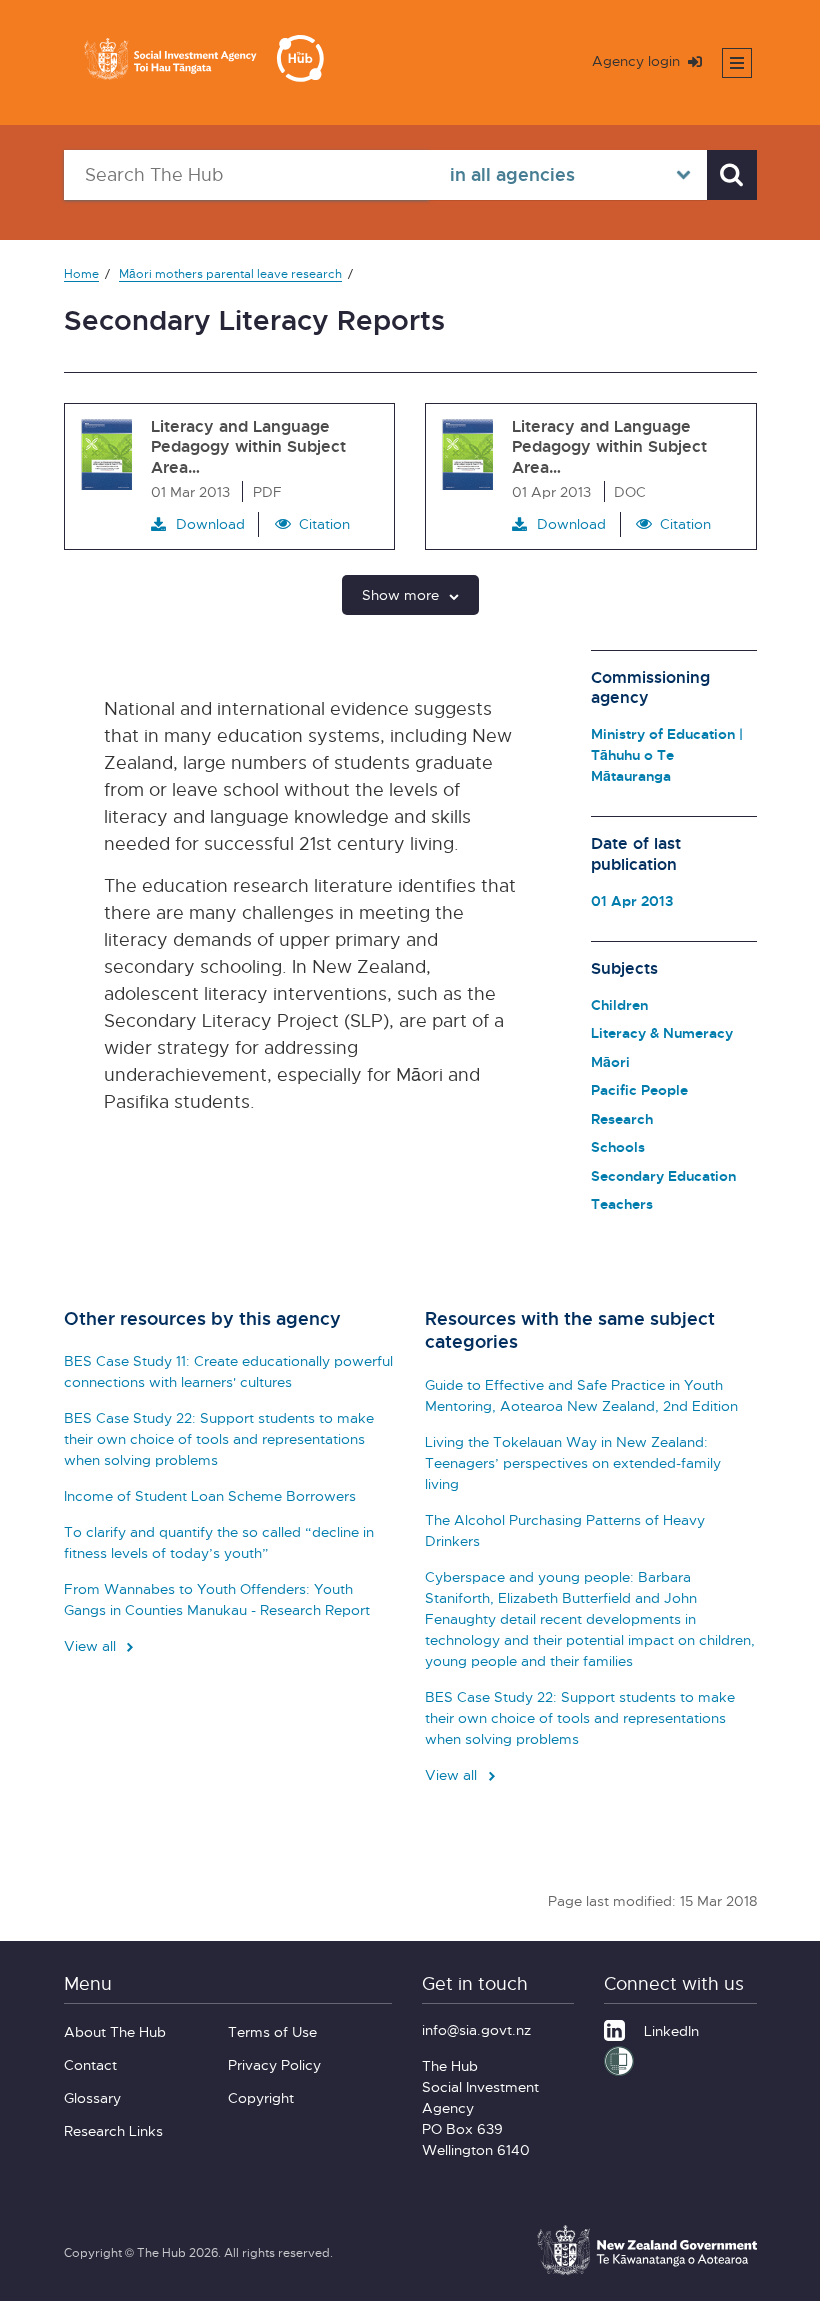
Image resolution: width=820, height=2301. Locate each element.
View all (92, 1645)
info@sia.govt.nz (476, 2029)
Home (81, 273)
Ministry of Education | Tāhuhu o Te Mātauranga (667, 754)
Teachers (622, 1203)
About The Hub (115, 2031)
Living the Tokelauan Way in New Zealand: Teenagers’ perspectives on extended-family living (573, 1462)
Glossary (92, 2097)
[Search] (732, 175)
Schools (618, 1146)
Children (619, 1004)
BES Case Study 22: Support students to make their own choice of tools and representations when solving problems (219, 1438)
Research (622, 1118)
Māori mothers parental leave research (230, 273)
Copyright (261, 2097)
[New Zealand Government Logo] (647, 2272)
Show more (400, 594)
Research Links (113, 2130)
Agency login (638, 60)
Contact (90, 2064)
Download (210, 523)
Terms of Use (272, 2031)
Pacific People (639, 1089)
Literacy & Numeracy (662, 1032)
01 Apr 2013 (632, 900)
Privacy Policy (274, 2064)
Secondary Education (663, 1175)
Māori (610, 1061)
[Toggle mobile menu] (737, 63)
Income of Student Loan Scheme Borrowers (210, 1495)
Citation (324, 523)
